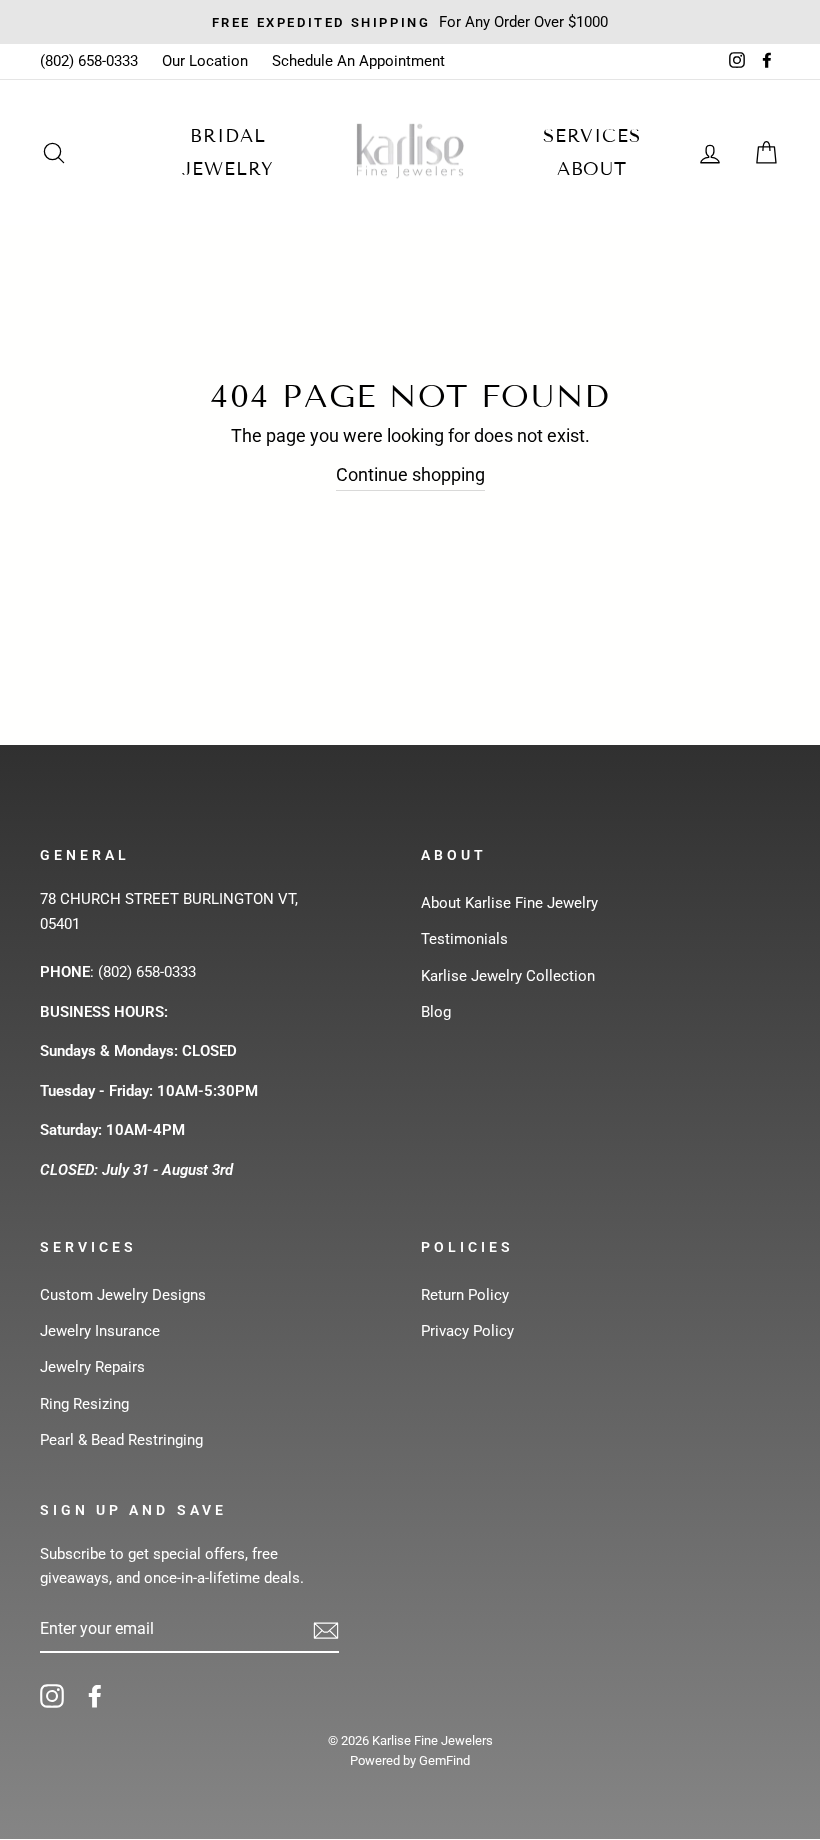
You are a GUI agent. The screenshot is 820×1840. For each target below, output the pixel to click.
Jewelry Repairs (92, 1367)
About (592, 169)
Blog (436, 1012)
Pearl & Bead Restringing (121, 1440)
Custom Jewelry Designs (123, 1295)
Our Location (205, 61)
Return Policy (465, 1295)
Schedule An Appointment (358, 61)
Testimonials (464, 939)
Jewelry (227, 169)
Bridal (227, 136)
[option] (410, 22)
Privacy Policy (467, 1331)
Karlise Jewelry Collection (508, 976)
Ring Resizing (84, 1404)
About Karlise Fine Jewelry (509, 903)
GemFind (444, 1760)
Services (591, 136)
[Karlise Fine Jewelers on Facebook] (95, 1695)
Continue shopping (410, 474)
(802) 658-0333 (89, 61)
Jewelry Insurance (100, 1331)
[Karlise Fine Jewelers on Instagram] (52, 1695)
